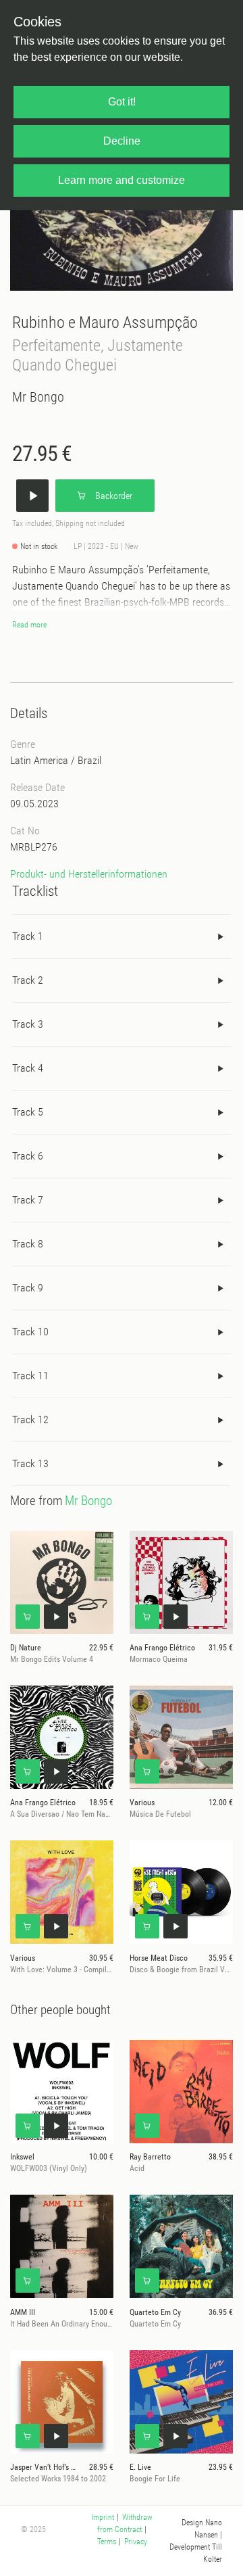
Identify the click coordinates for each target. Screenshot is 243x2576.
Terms (107, 2542)
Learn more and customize (122, 180)
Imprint (103, 2517)
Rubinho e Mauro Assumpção (105, 322)
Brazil (89, 760)
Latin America (39, 760)
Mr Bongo (38, 397)
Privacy (136, 2542)
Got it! (122, 102)
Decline (122, 141)
